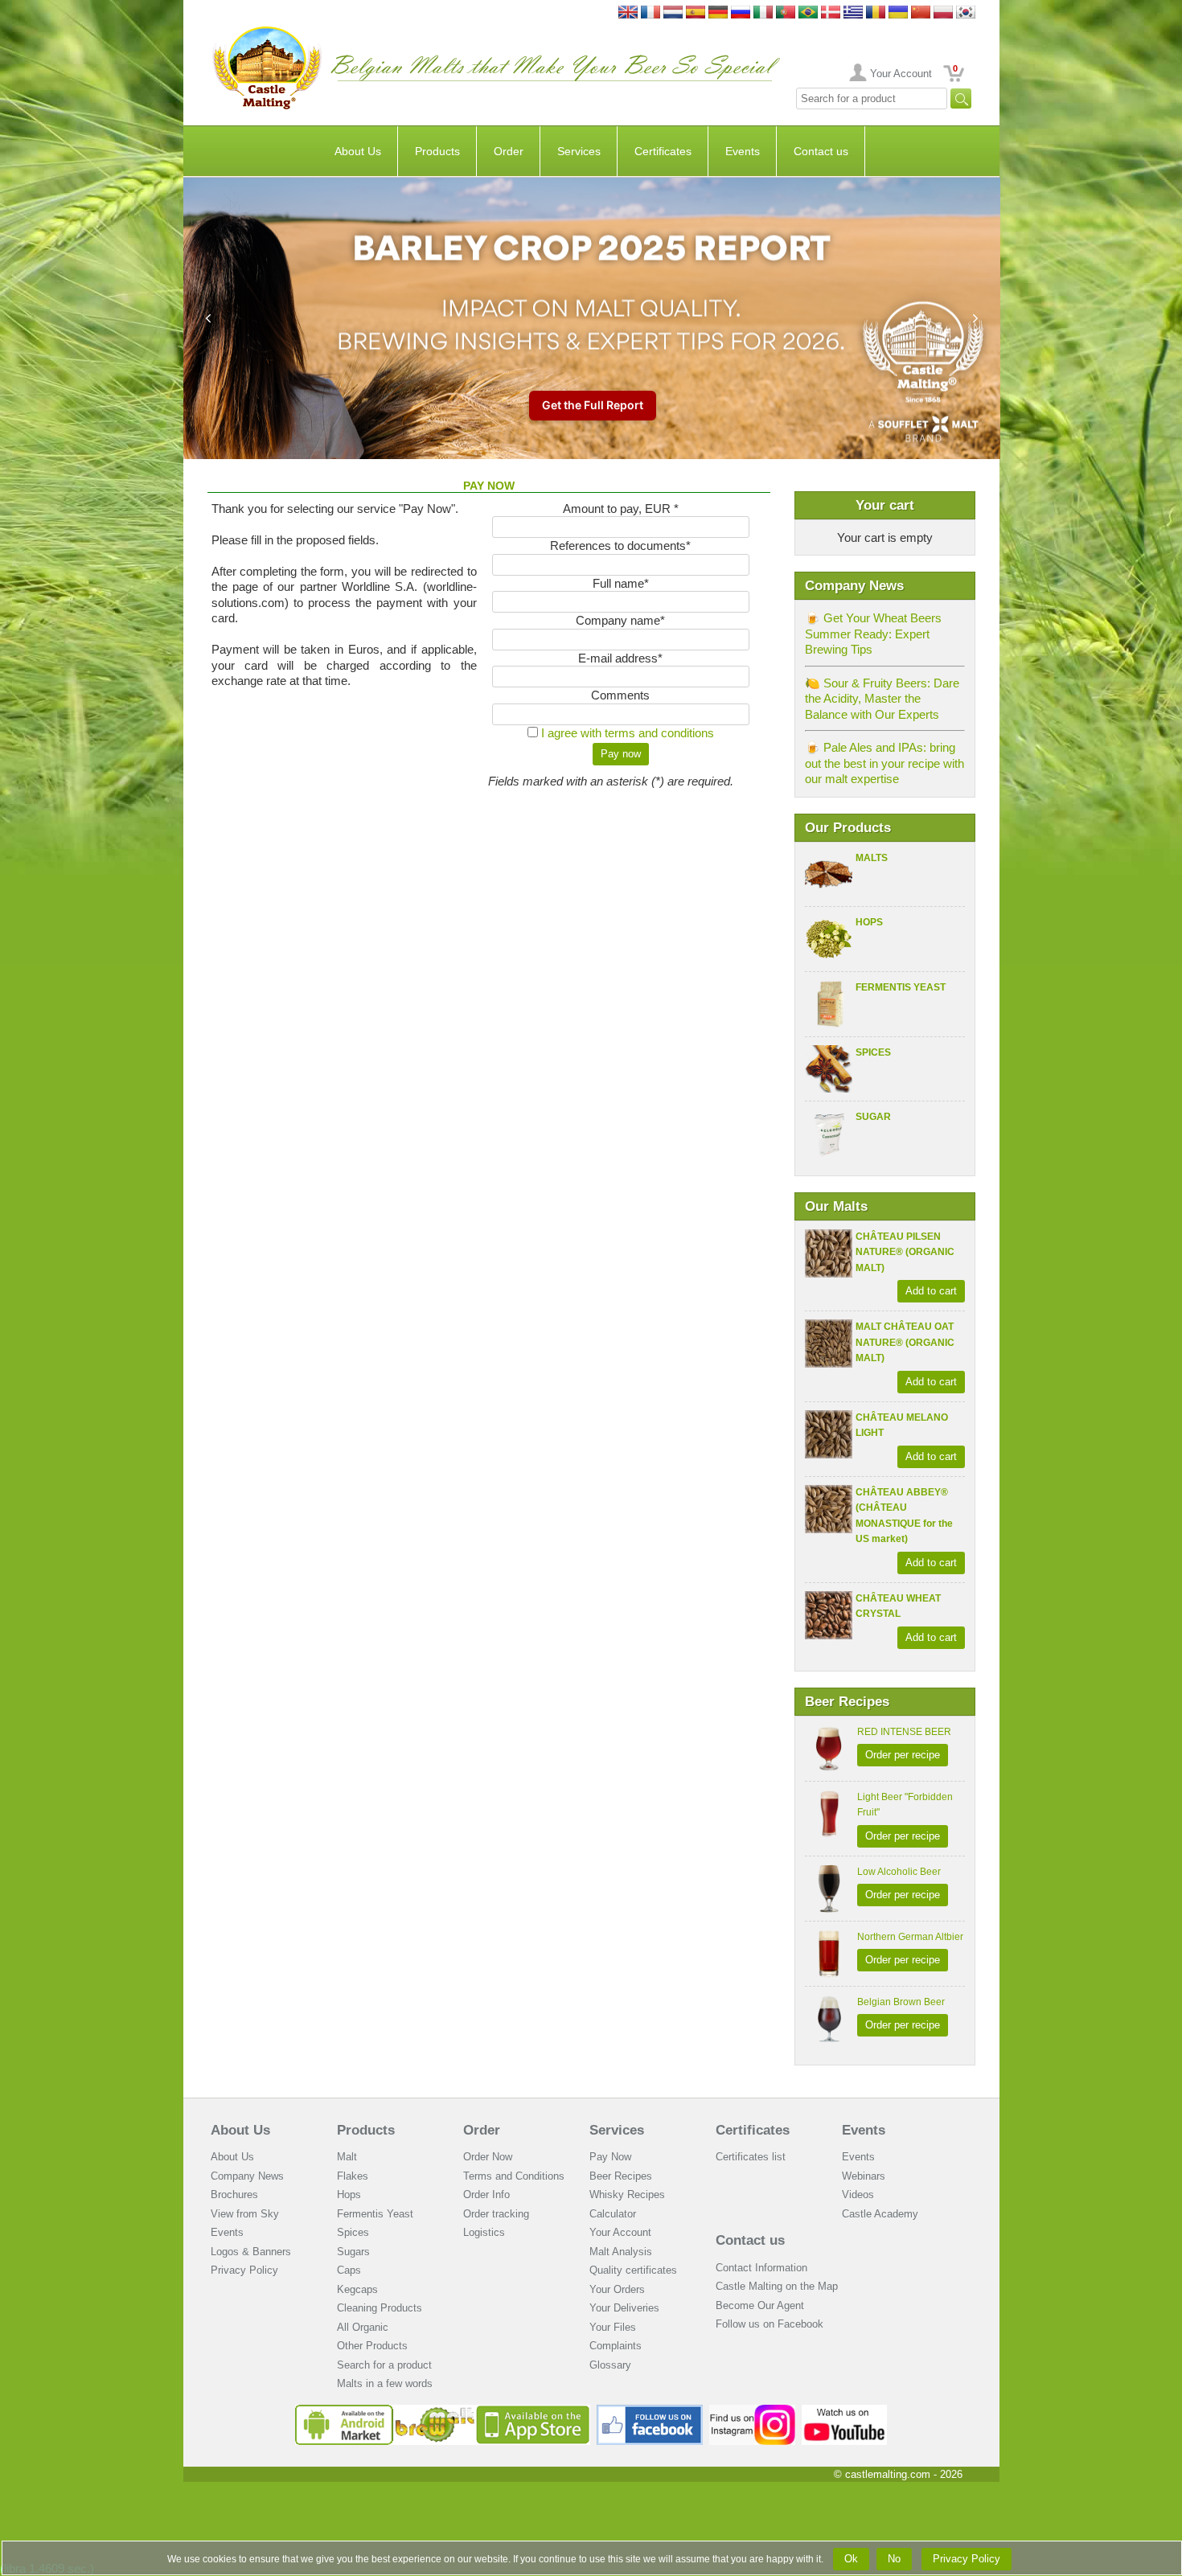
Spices (873, 1052)
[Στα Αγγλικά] (853, 13)
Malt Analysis (621, 2252)
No (894, 2559)
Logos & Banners (251, 2252)
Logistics (484, 2232)
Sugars (353, 2252)
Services (579, 151)
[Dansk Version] (831, 13)
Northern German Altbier (910, 1937)
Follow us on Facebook (770, 2324)
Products (437, 151)
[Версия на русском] (741, 13)
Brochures (234, 2195)
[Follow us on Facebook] (650, 2411)
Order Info (486, 2195)
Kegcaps (357, 2289)
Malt (347, 2157)
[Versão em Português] (786, 13)
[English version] (628, 13)
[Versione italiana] (763, 13)
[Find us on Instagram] (752, 2411)
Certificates (663, 151)
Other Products (372, 2346)
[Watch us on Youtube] (845, 2411)
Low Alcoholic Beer (899, 1872)
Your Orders (617, 2289)
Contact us (821, 151)
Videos (858, 2195)
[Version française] (651, 13)
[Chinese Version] (921, 13)
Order (509, 151)
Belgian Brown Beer (901, 2002)
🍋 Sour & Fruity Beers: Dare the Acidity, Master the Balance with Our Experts (882, 699)
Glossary (610, 2365)
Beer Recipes (621, 2176)
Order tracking (496, 2214)
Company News (247, 2176)
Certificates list (751, 2157)
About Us (358, 151)
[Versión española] (696, 13)
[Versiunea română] (876, 13)
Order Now (488, 2157)
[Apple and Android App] (443, 2411)
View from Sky (245, 2214)
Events (743, 151)
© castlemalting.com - (898, 2474)
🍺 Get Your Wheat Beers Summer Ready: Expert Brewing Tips (873, 634)
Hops (869, 922)
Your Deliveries (624, 2308)
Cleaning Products (380, 2308)
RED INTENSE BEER (904, 1732)
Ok (851, 2559)
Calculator (613, 2214)
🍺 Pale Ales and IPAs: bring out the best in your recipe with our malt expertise (884, 763)
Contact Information (761, 2268)
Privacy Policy (244, 2270)
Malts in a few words (385, 2383)
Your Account (901, 74)
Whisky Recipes (627, 2195)
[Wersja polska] (943, 13)
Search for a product (384, 2365)
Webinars (864, 2176)
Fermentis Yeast (901, 987)
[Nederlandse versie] (673, 13)
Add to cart (931, 1291)
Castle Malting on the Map (777, 2286)
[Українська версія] (898, 13)
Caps (349, 2270)
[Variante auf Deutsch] (718, 13)
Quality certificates (633, 2270)
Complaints (616, 2346)
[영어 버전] (966, 13)
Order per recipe (903, 1755)
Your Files (613, 2327)
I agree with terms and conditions (628, 733)
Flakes (353, 2176)
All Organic (363, 2327)
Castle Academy (880, 2214)
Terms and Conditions (514, 2176)
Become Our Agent (760, 2305)
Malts (872, 858)
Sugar (873, 1117)
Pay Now (610, 2157)
